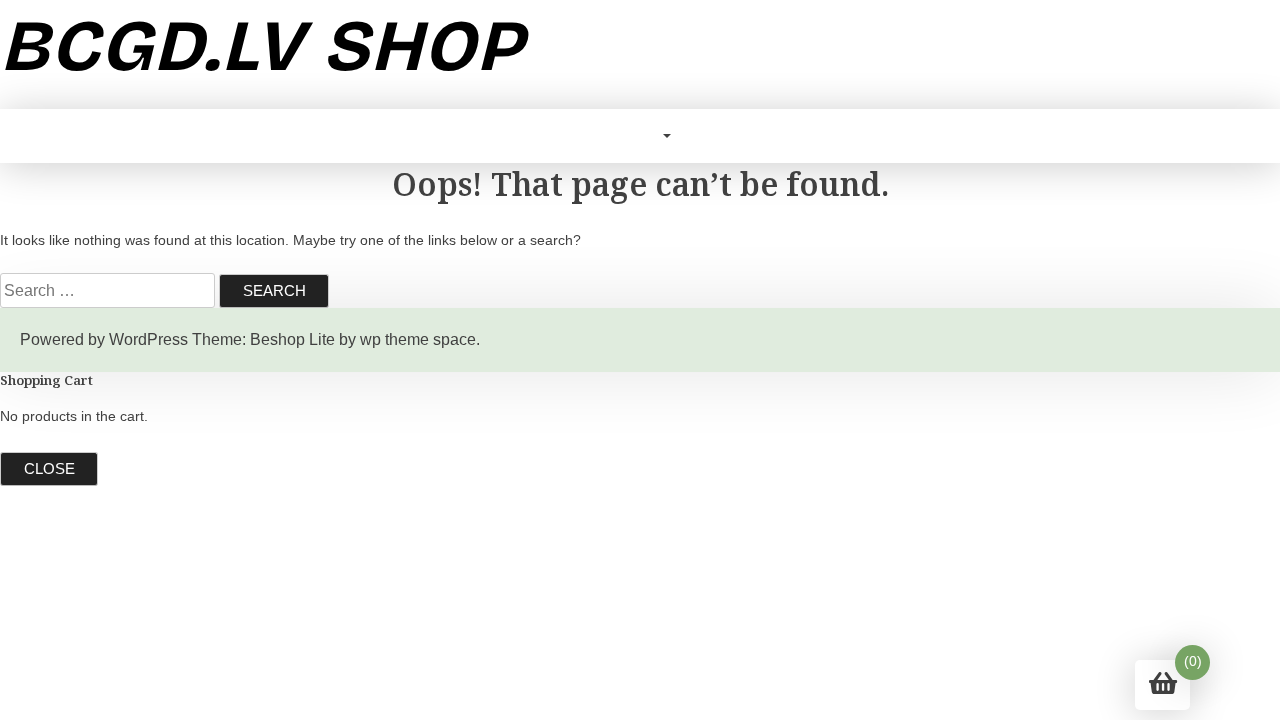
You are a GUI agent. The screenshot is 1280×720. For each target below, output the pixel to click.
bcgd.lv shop (262, 46)
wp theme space (418, 339)
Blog (637, 135)
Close (49, 468)
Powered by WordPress (104, 339)
